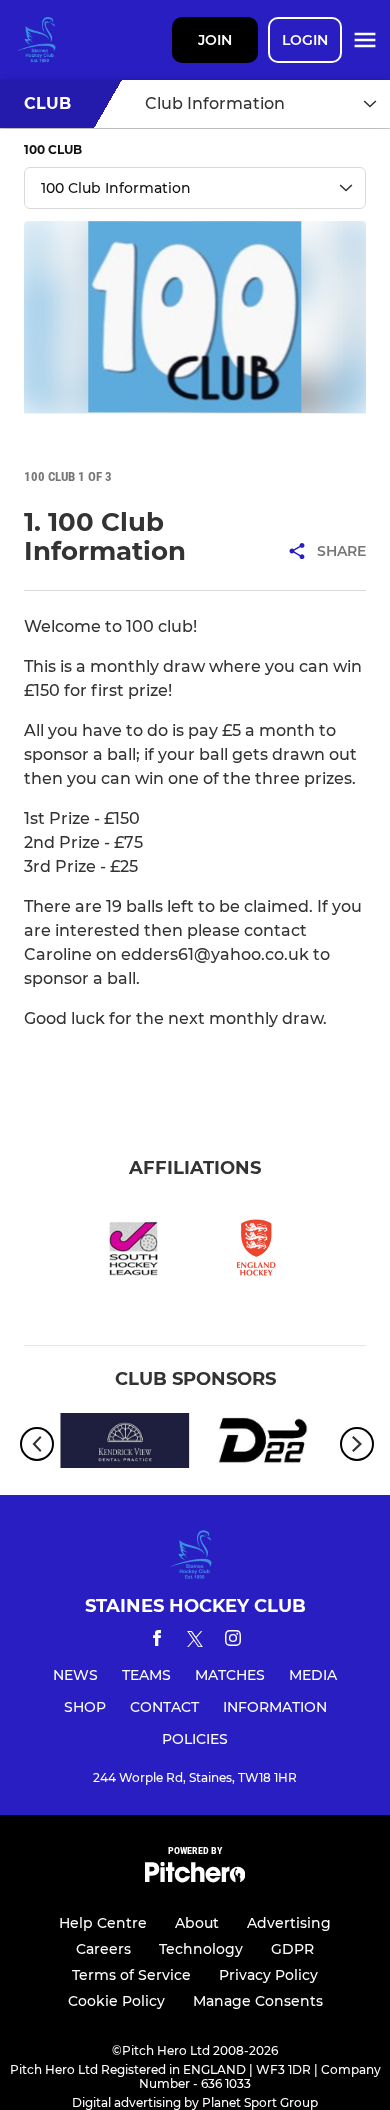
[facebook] (157, 1641)
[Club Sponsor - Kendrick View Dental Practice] (125, 1444)
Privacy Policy (268, 1975)
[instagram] (233, 1641)
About (197, 1923)
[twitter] (195, 1642)
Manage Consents (258, 2001)
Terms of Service (131, 1975)
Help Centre (103, 1923)
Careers (103, 1949)
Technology (201, 1949)
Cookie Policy (116, 2001)
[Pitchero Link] (195, 1877)
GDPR (292, 1949)
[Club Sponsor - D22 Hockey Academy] (265, 1444)
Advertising (289, 1923)
